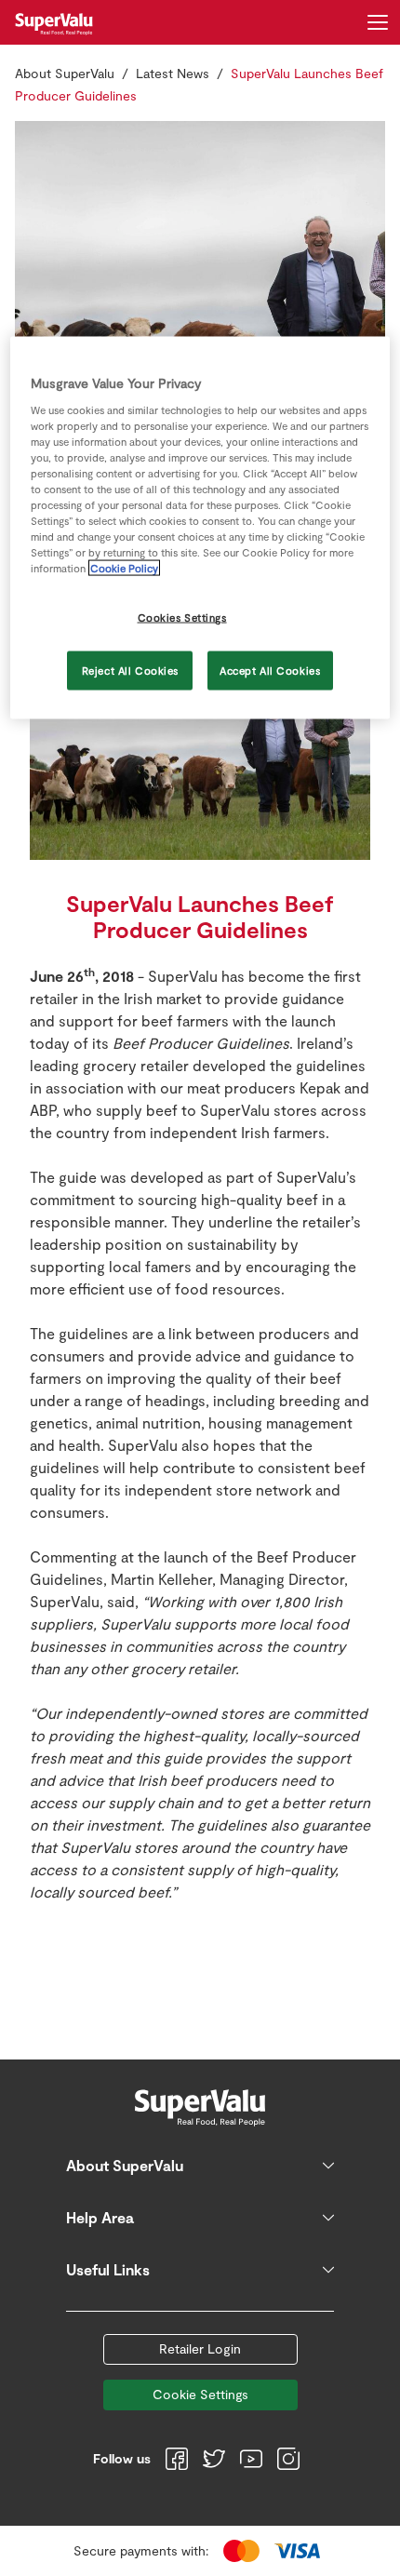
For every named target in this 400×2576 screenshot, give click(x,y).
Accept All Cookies (270, 671)
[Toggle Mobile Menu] (378, 22)
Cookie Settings (200, 2394)
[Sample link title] (200, 306)
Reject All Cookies (130, 671)
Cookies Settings (182, 617)
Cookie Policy (124, 568)
